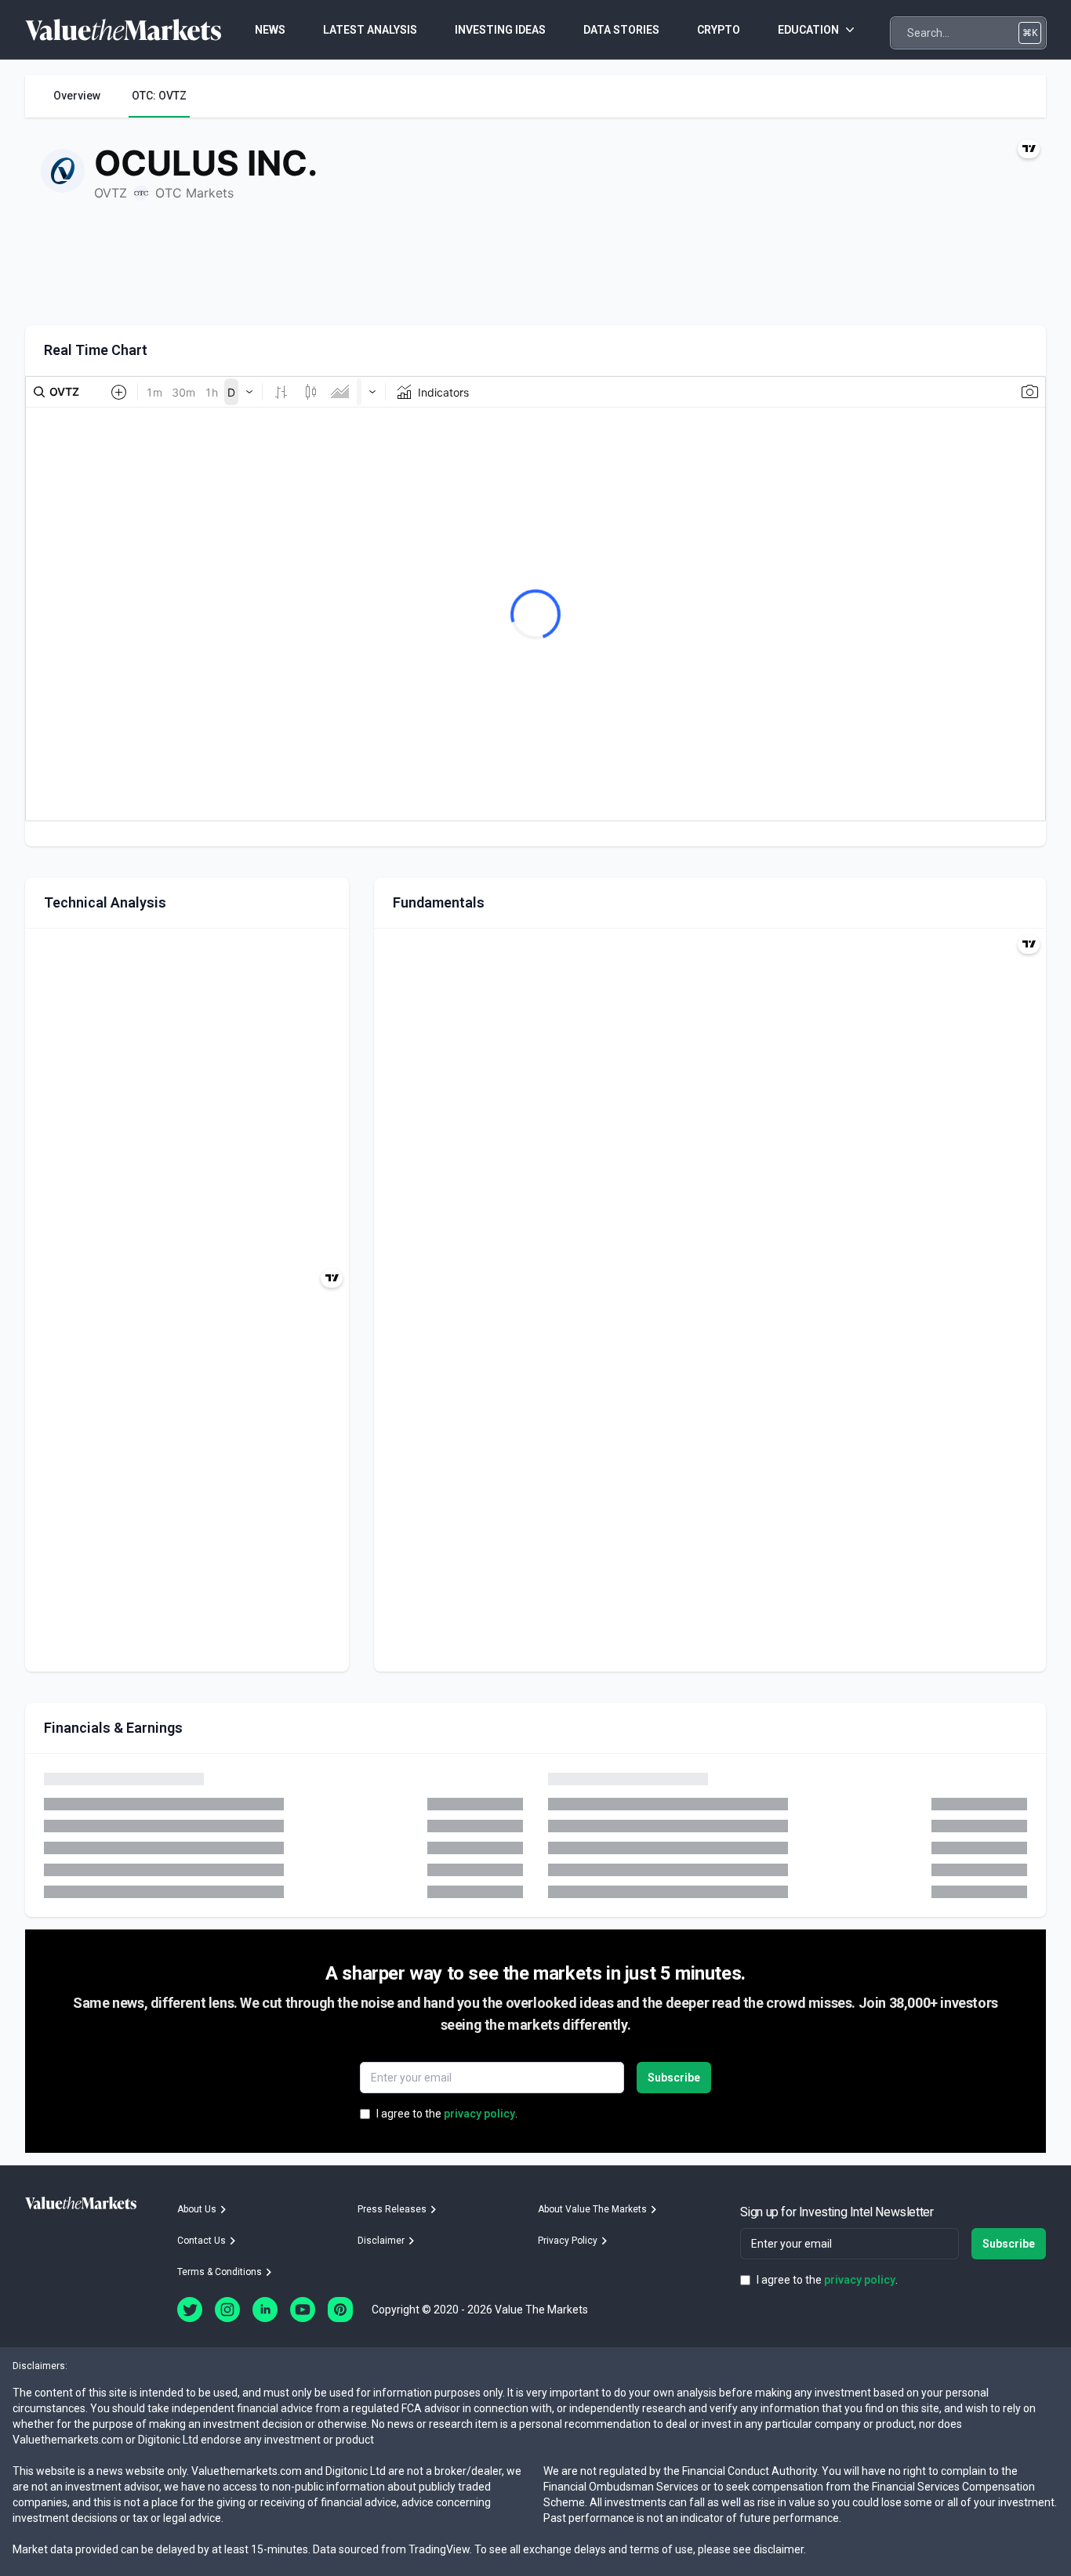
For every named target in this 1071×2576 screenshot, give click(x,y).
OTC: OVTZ (159, 96)
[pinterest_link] (340, 2310)
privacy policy (479, 2114)
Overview (77, 96)
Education (808, 30)
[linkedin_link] (265, 2310)
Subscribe (674, 2078)
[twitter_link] (190, 2310)
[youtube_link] (303, 2310)
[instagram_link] (227, 2310)
